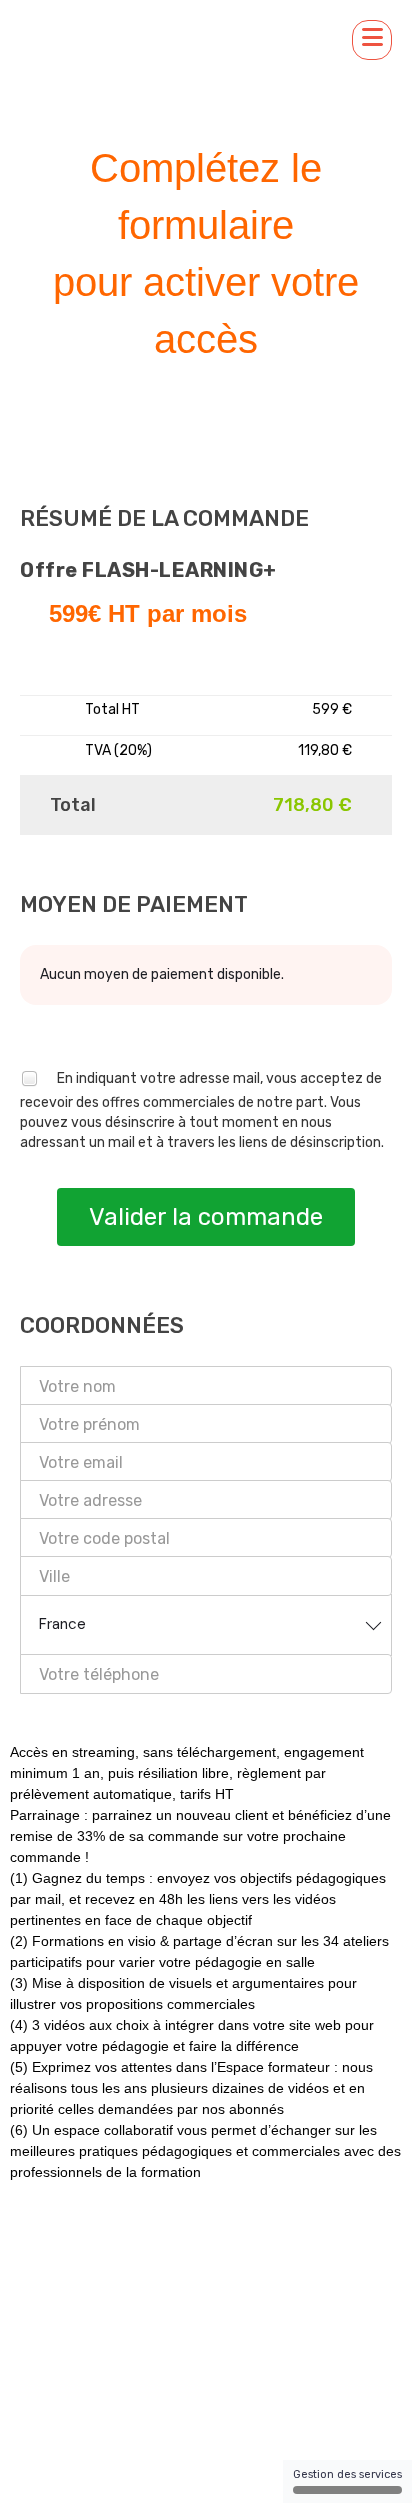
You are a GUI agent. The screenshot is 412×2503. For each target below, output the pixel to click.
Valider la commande (206, 1217)
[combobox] (206, 1625)
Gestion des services (347, 2474)
